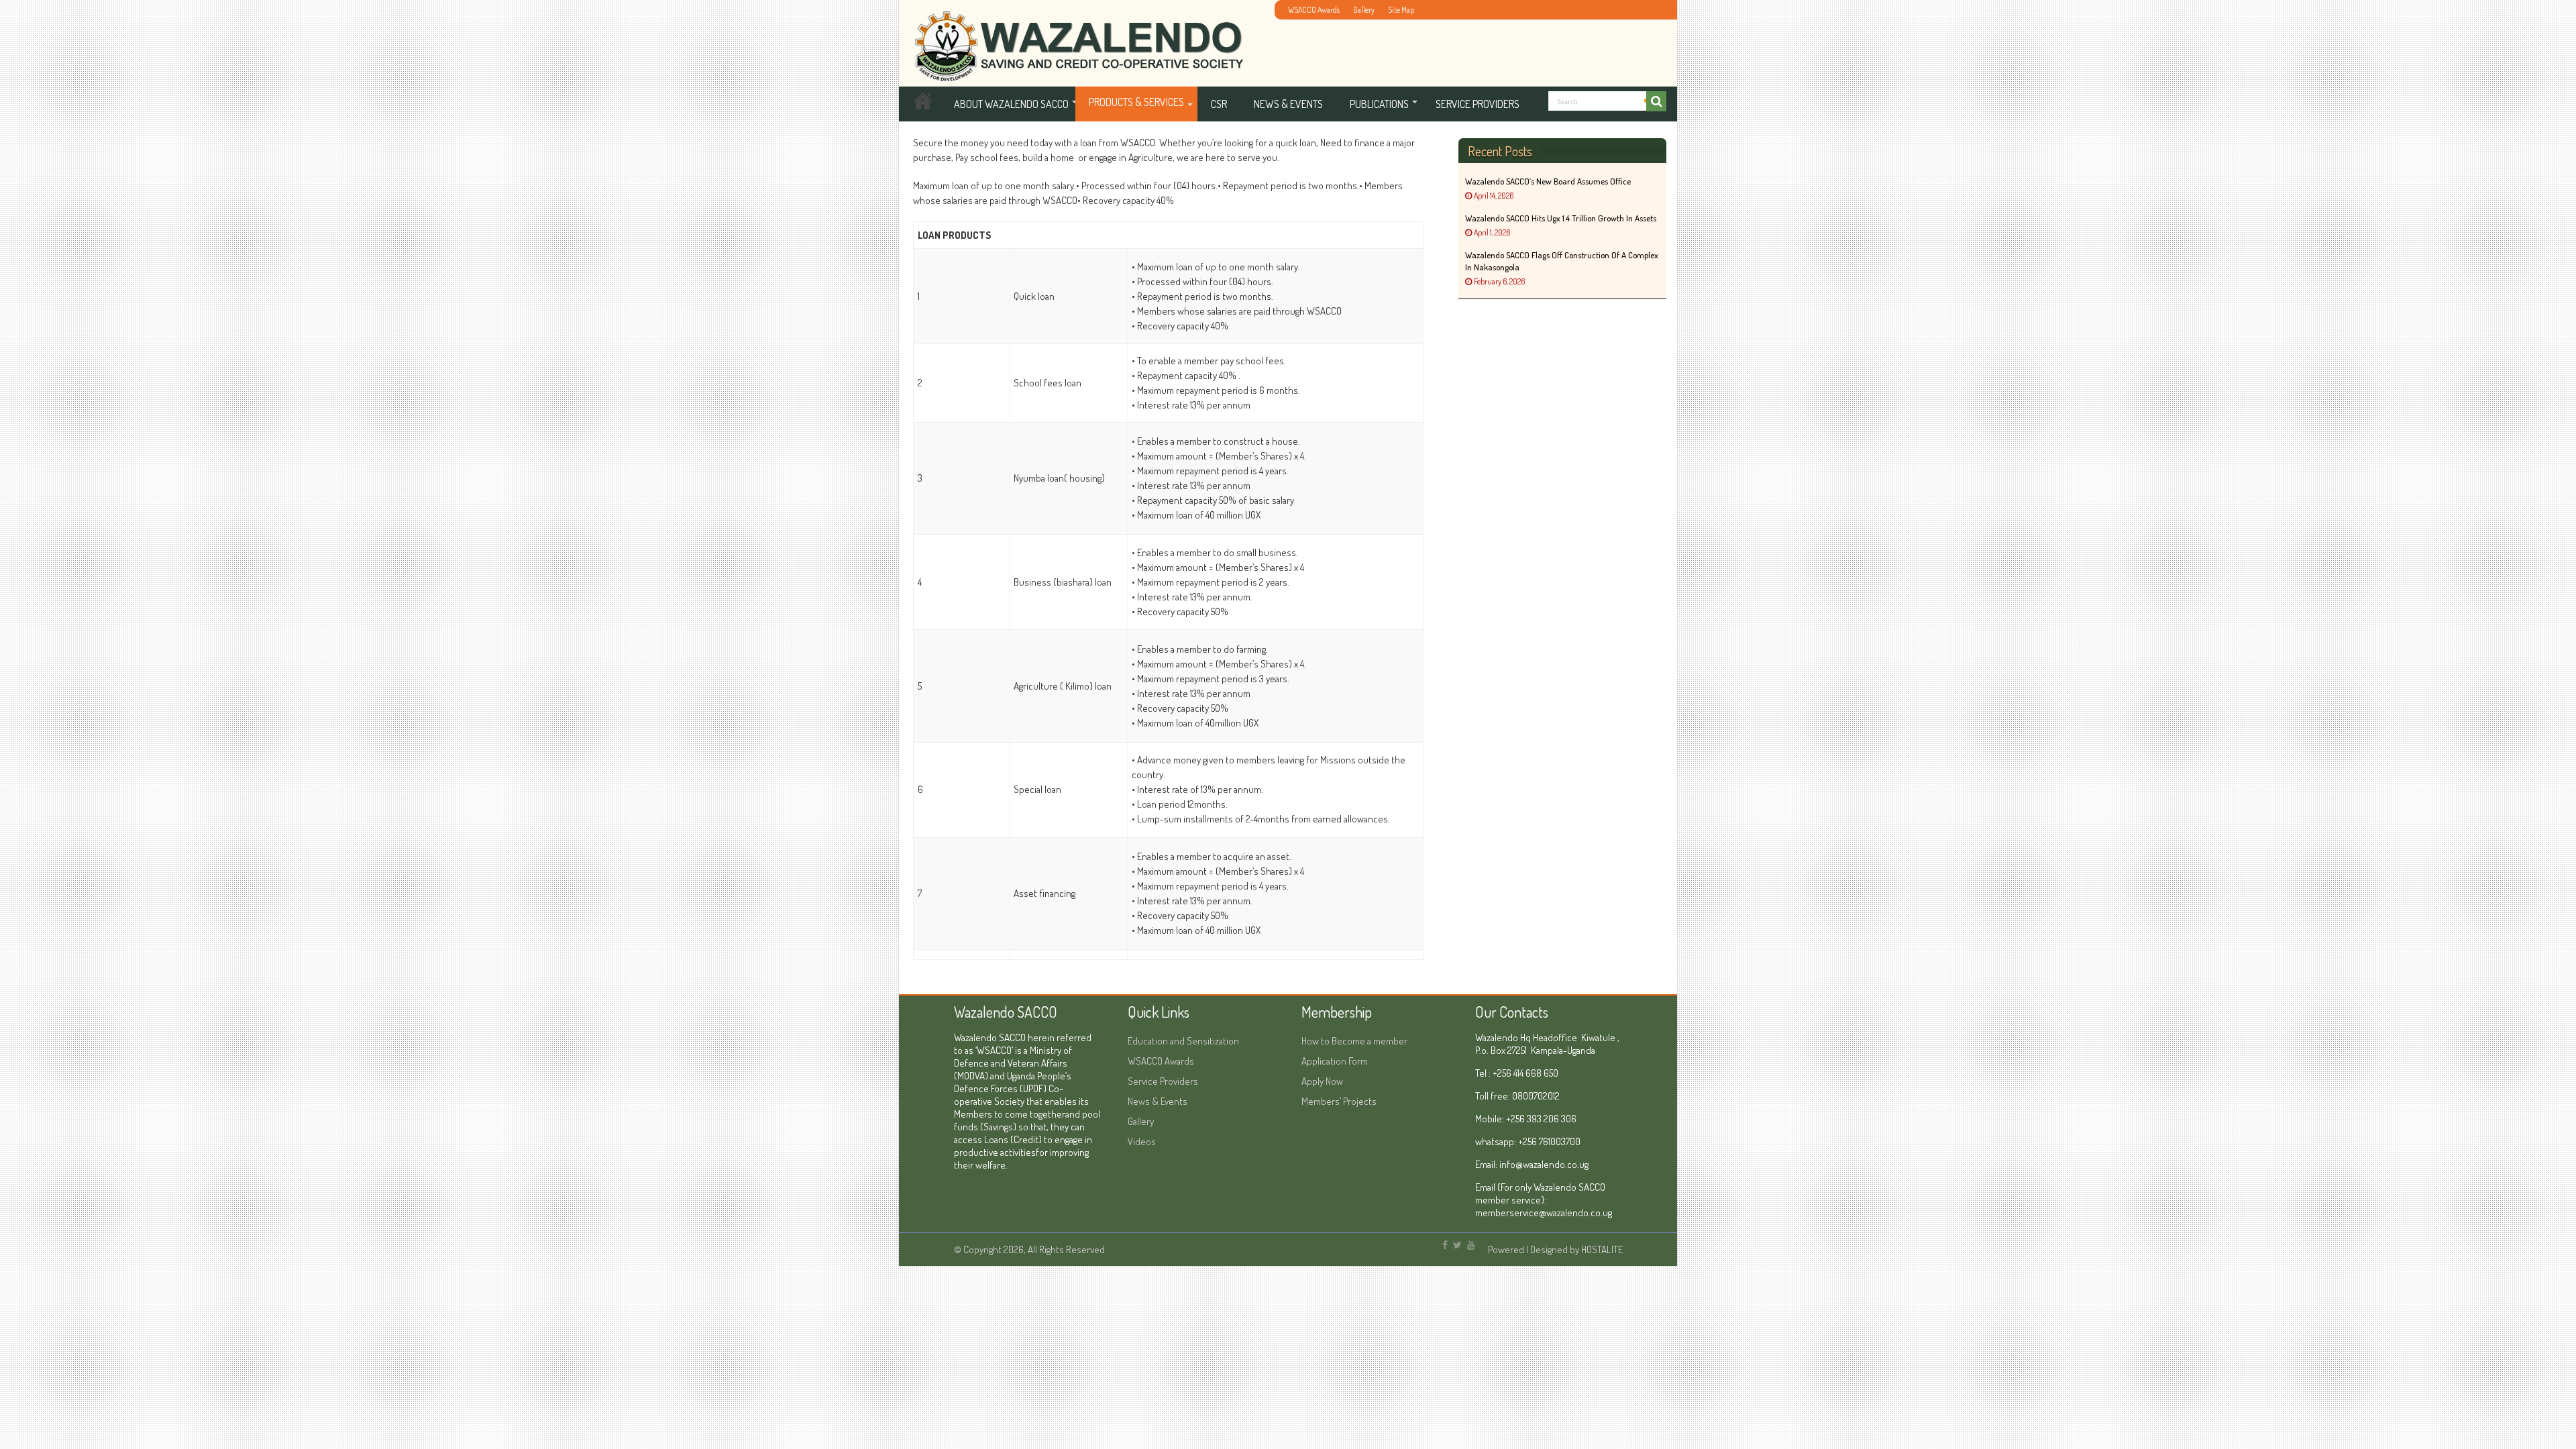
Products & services (1136, 102)
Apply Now (1322, 1081)
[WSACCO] (1076, 39)
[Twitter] (1457, 1245)
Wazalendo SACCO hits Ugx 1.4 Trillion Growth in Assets (1561, 218)
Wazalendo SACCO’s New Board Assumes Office (1548, 181)
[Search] (1656, 101)
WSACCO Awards (1314, 10)
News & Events (1288, 104)
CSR (1219, 104)
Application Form (1335, 1061)
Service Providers (1478, 104)
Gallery (1364, 10)
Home (923, 104)
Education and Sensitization (1183, 1041)
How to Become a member (1354, 1041)
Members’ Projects (1339, 1101)
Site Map (1401, 10)
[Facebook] (1445, 1245)
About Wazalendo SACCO (1011, 104)
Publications (1379, 104)
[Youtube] (1471, 1245)
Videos (1142, 1141)
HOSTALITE (1602, 1249)
